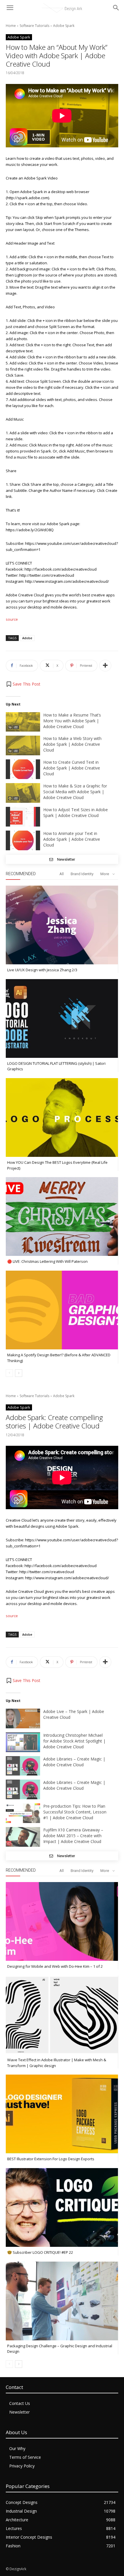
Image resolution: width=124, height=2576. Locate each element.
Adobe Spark (64, 26)
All (62, 874)
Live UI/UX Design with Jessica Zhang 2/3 (42, 970)
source (12, 619)
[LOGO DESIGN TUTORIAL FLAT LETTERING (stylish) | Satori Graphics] (62, 1018)
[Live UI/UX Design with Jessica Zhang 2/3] (62, 925)
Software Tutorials (34, 26)
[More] (105, 666)
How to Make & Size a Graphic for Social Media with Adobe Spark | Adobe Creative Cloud (75, 792)
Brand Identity (82, 874)
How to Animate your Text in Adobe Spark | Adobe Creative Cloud (72, 839)
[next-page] (19, 1373)
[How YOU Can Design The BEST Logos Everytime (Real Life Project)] (62, 1117)
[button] (23, 684)
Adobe (27, 638)
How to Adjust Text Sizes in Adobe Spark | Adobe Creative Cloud (76, 812)
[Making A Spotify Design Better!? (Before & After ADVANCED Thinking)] (62, 1310)
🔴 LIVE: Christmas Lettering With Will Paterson (47, 1261)
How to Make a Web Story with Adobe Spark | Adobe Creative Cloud (72, 744)
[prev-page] (9, 1373)
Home (11, 26)
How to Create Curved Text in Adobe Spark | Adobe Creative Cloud (72, 768)
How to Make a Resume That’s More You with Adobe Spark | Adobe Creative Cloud (72, 721)
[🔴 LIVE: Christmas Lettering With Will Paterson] (62, 1216)
